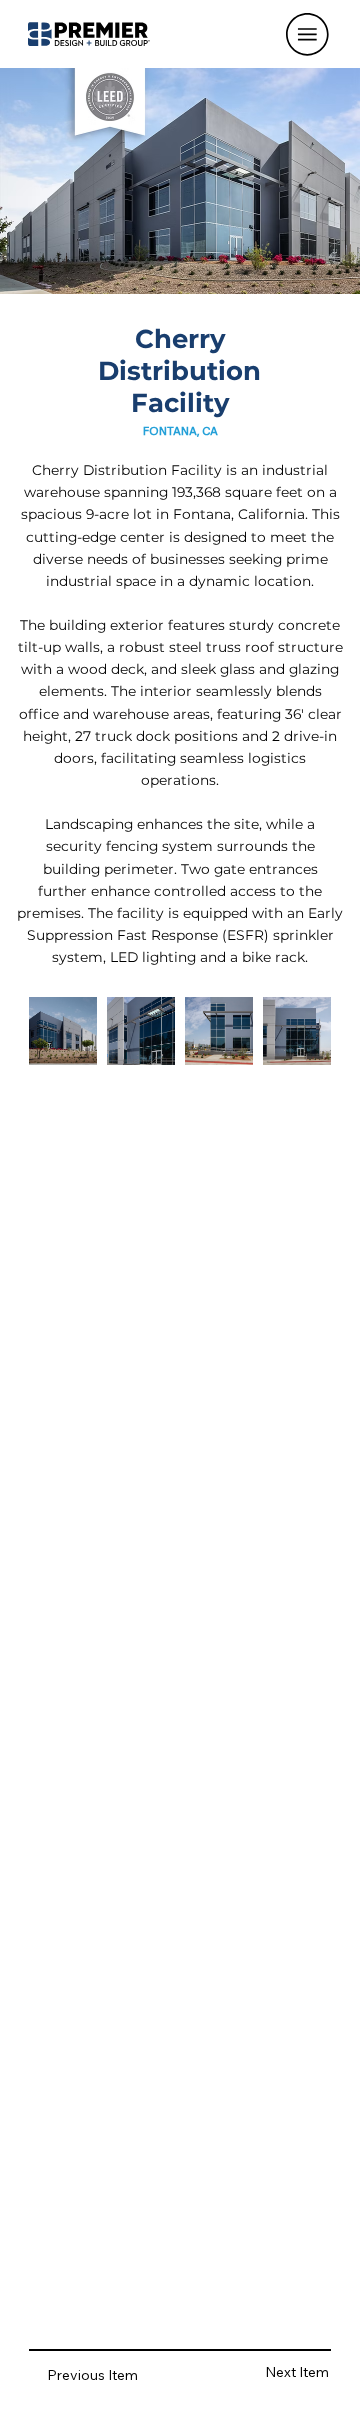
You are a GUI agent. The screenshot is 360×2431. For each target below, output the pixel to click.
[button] (307, 34)
